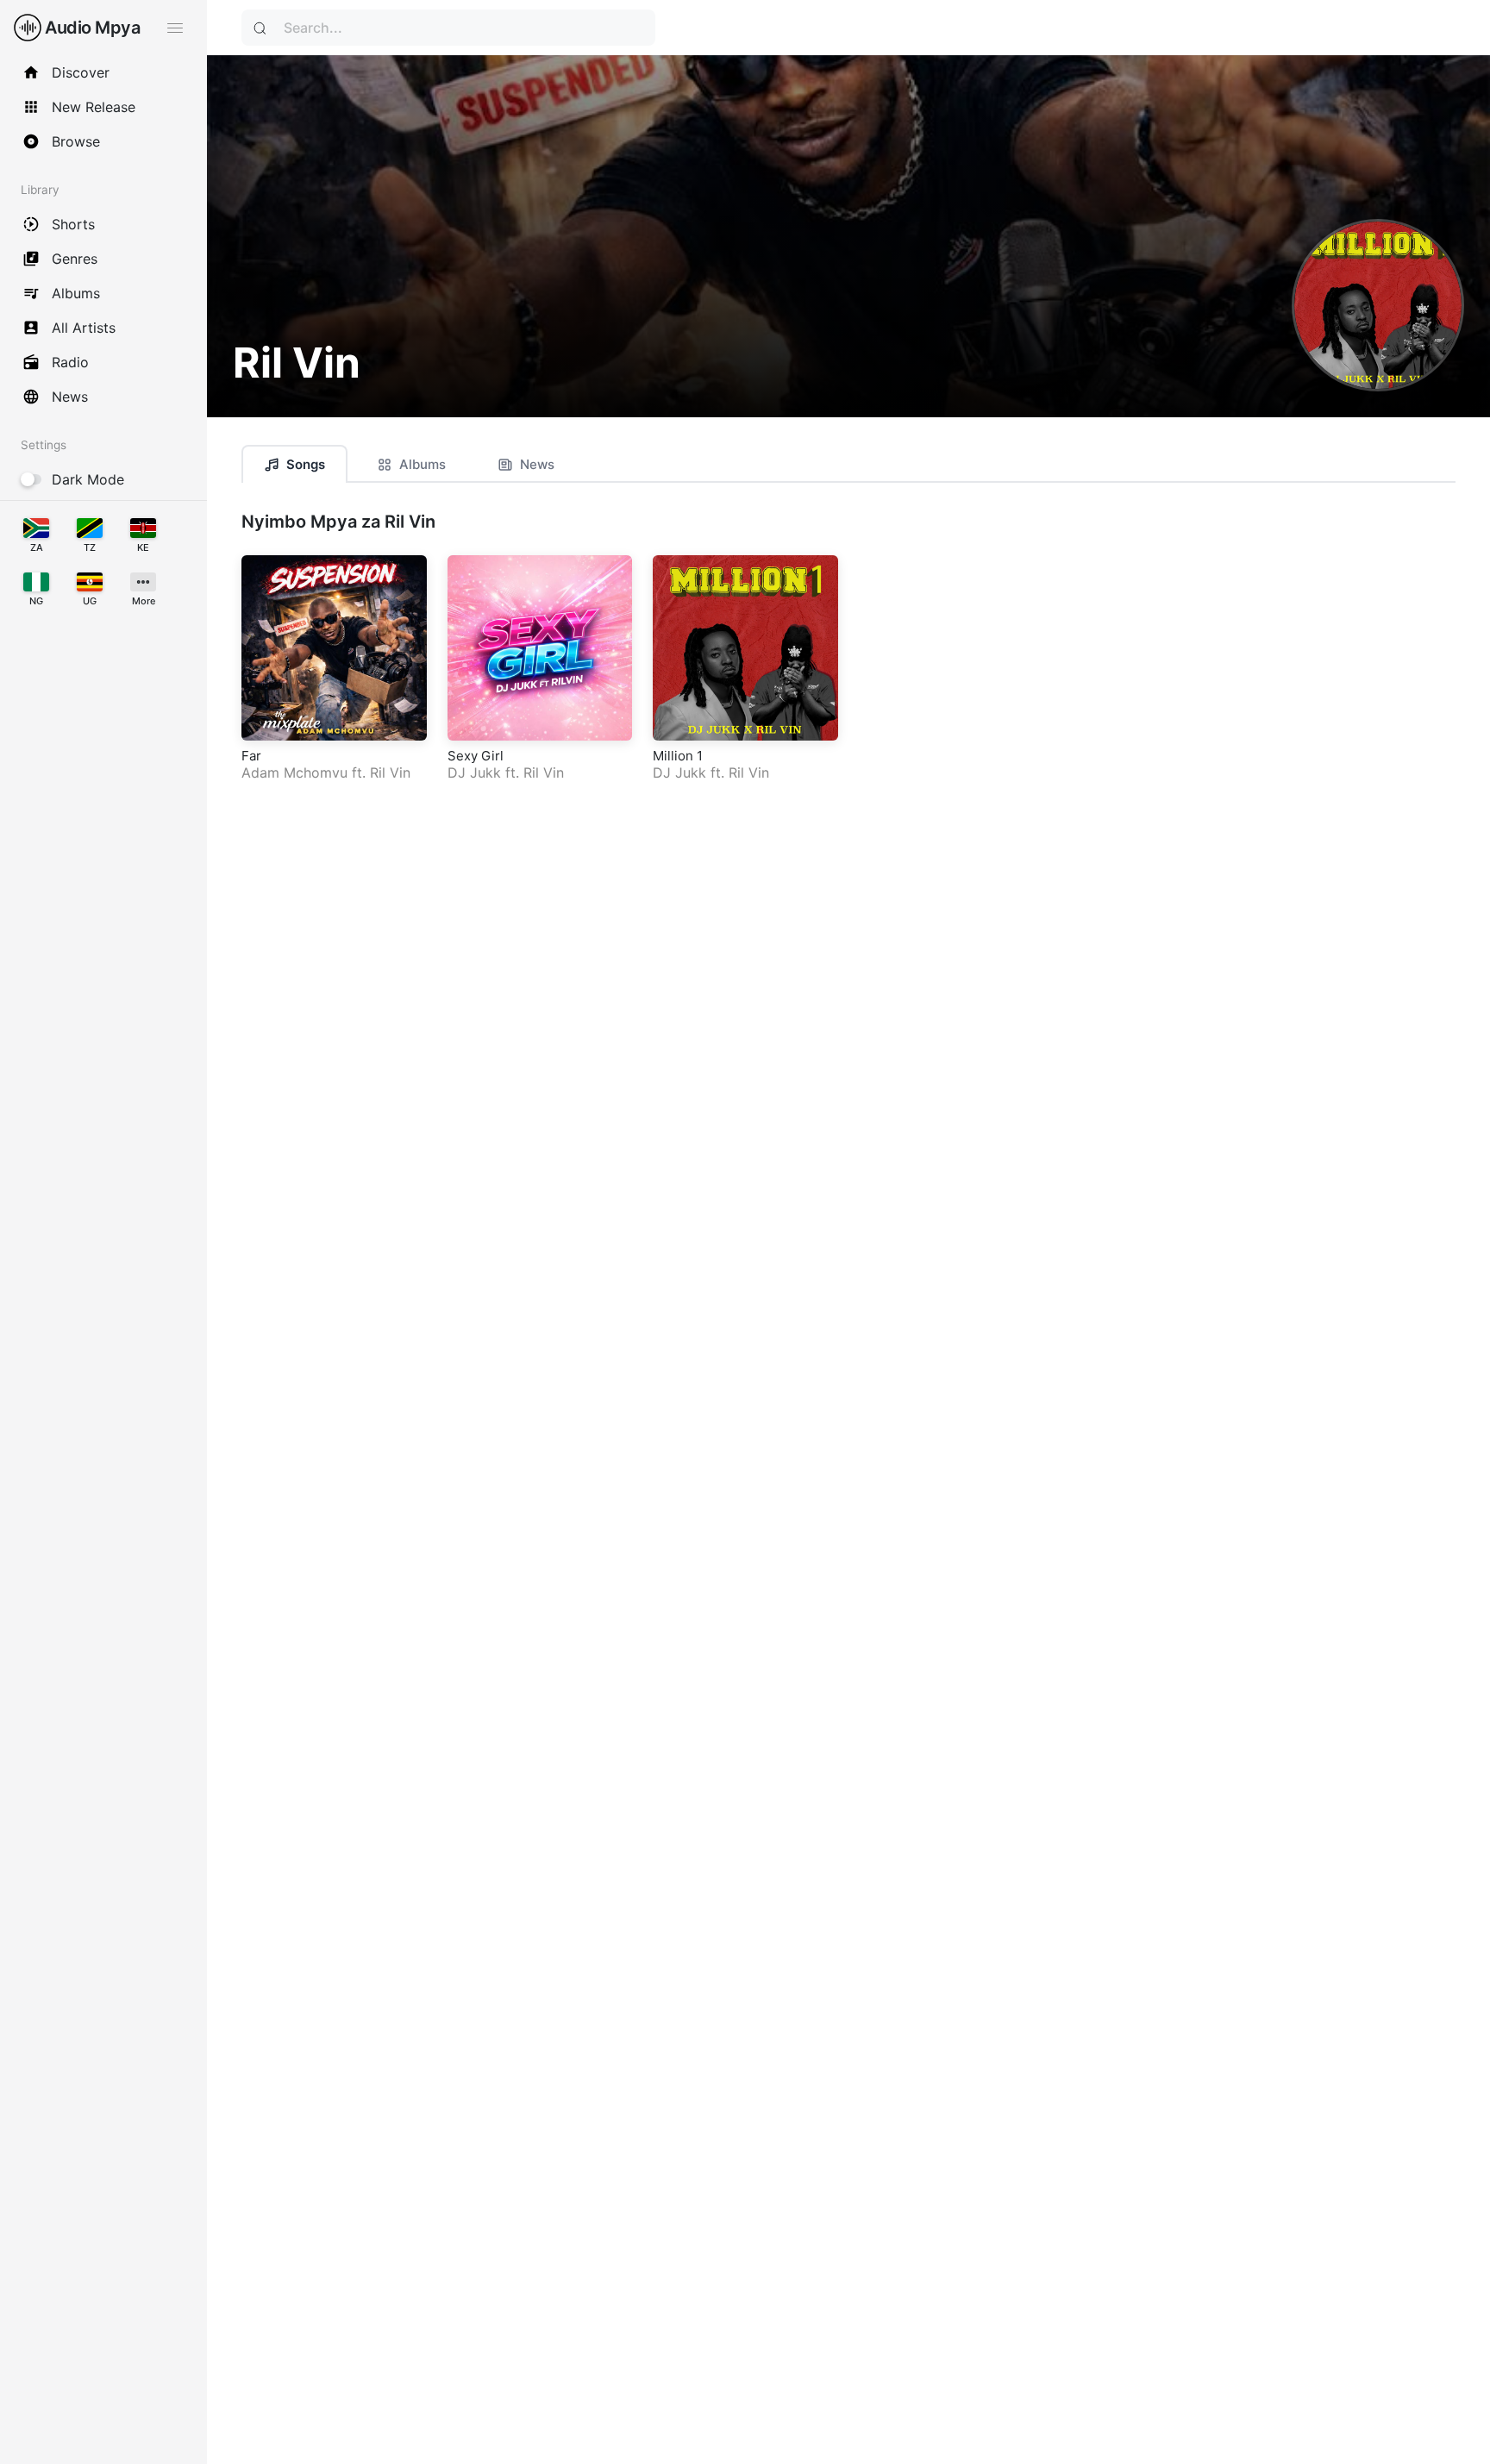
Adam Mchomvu (294, 772)
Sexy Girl (476, 756)
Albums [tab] (423, 464)
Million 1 (678, 756)
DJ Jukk (474, 772)
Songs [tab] (306, 464)
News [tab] (537, 464)
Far (251, 756)
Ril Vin (390, 772)
